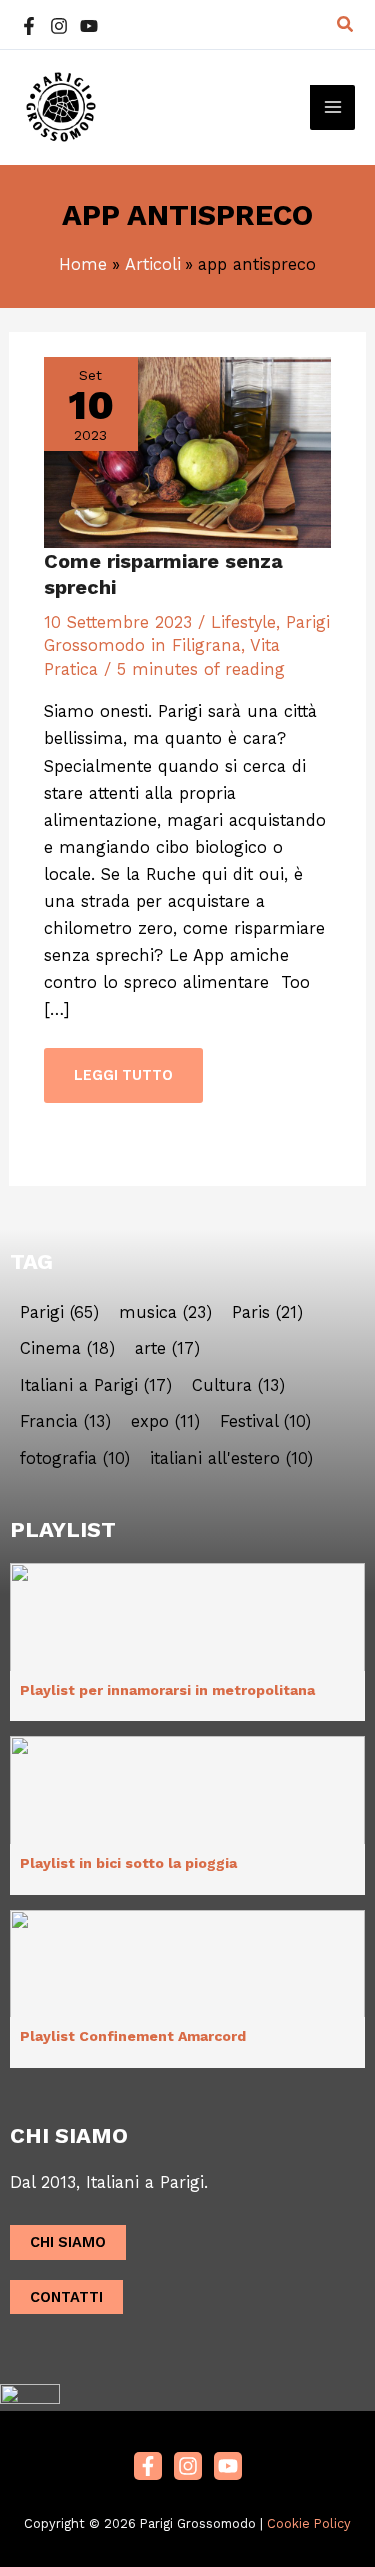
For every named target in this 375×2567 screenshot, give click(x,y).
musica (165, 1313)
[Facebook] (29, 26)
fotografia (75, 1459)
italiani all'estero (231, 1459)
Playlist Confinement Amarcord (133, 2036)
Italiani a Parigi (96, 1386)
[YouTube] (89, 26)
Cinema (67, 1349)
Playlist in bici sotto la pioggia (128, 1863)
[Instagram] (59, 26)
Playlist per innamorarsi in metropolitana (167, 1690)
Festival (265, 1422)
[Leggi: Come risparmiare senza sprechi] (187, 451)
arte (167, 1349)
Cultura (238, 1386)
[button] (346, 24)
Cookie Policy (309, 2523)
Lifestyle (243, 622)
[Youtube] (228, 2466)
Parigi (59, 1313)
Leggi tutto (123, 1066)
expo (165, 1422)
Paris (267, 1313)
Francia (65, 1422)
